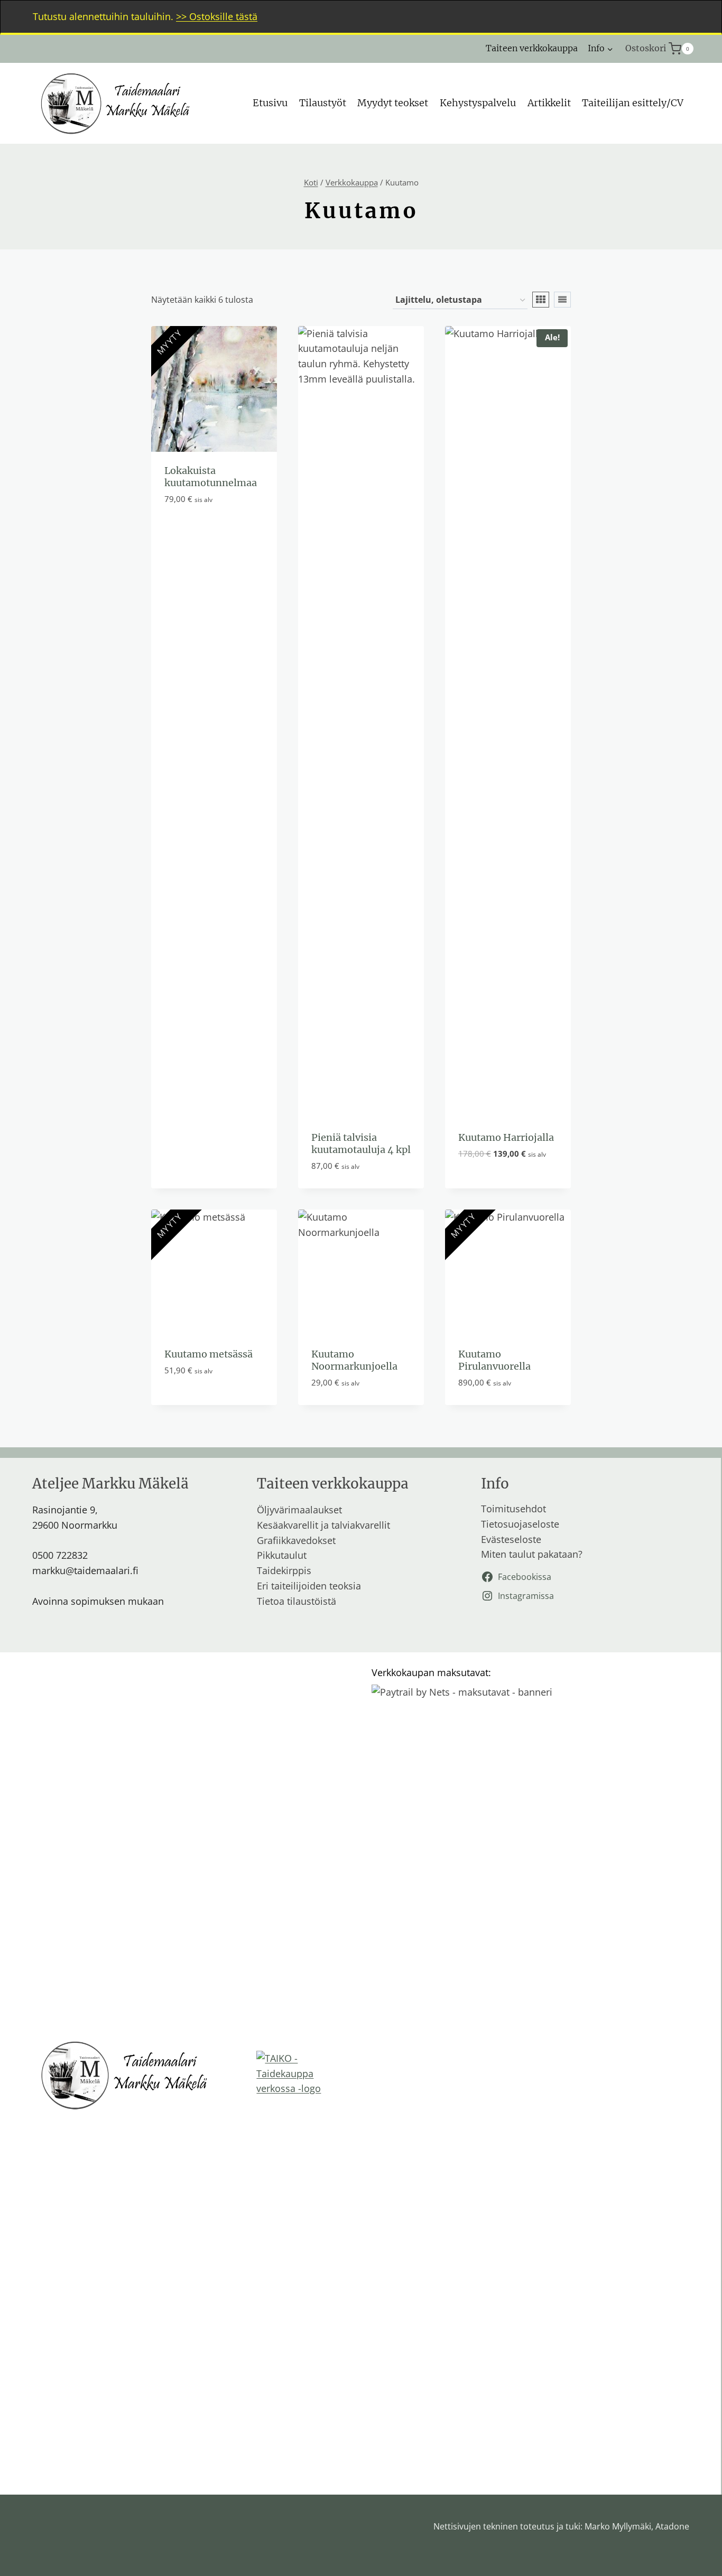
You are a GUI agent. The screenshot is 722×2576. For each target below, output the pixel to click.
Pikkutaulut (282, 1555)
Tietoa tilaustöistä (297, 1601)
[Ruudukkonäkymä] (541, 300)
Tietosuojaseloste (520, 1524)
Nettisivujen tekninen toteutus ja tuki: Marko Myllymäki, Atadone (561, 2526)
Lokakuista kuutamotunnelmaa (211, 477)
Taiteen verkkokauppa (532, 48)
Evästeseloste (511, 1539)
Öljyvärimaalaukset (299, 1510)
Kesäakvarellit (288, 1525)
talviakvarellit (361, 1525)
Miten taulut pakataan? (532, 1554)
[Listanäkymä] (562, 300)
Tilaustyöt (323, 103)
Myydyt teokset (393, 103)
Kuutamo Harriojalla (506, 1137)
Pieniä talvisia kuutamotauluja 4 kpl (361, 1143)
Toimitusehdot (513, 1509)
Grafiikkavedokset (296, 1540)
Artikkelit (549, 103)
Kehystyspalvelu (478, 103)
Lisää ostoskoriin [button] (499, 1186)
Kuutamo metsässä (209, 1354)
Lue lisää (185, 531)
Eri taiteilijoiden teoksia (309, 1586)
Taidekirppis (284, 1570)
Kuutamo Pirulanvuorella (494, 1360)
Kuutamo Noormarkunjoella (354, 1360)
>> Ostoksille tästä (217, 16)
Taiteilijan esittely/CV (633, 103)
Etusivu (270, 103)
